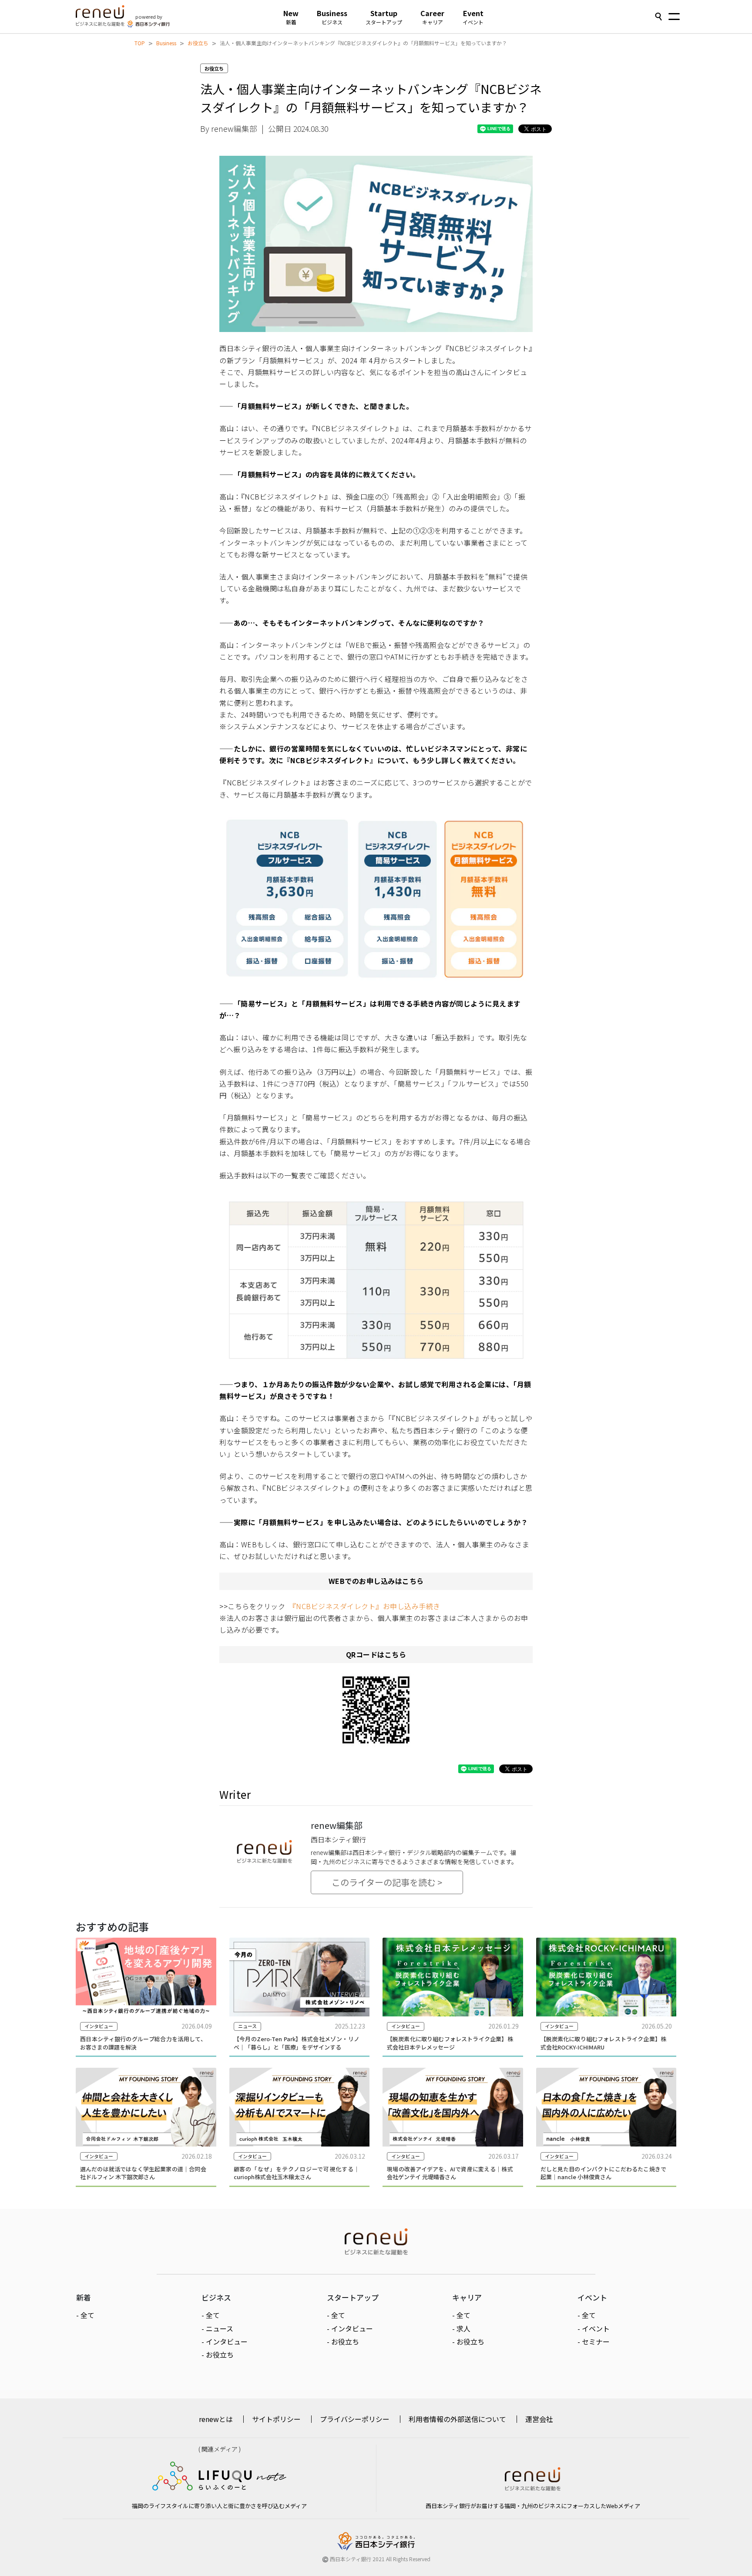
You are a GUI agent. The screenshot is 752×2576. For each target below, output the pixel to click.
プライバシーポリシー (355, 2419)
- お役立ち (218, 2355)
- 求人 (461, 2328)
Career (432, 17)
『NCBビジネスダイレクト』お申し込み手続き (366, 1606)
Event (473, 17)
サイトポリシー (276, 2419)
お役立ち (198, 43)
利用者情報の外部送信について (457, 2419)
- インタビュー (225, 2341)
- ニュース (217, 2328)
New (291, 17)
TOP (140, 43)
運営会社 (539, 2419)
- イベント (594, 2328)
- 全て (85, 2315)
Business (332, 17)
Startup (384, 17)
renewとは (216, 2419)
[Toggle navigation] (674, 17)
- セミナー (594, 2341)
